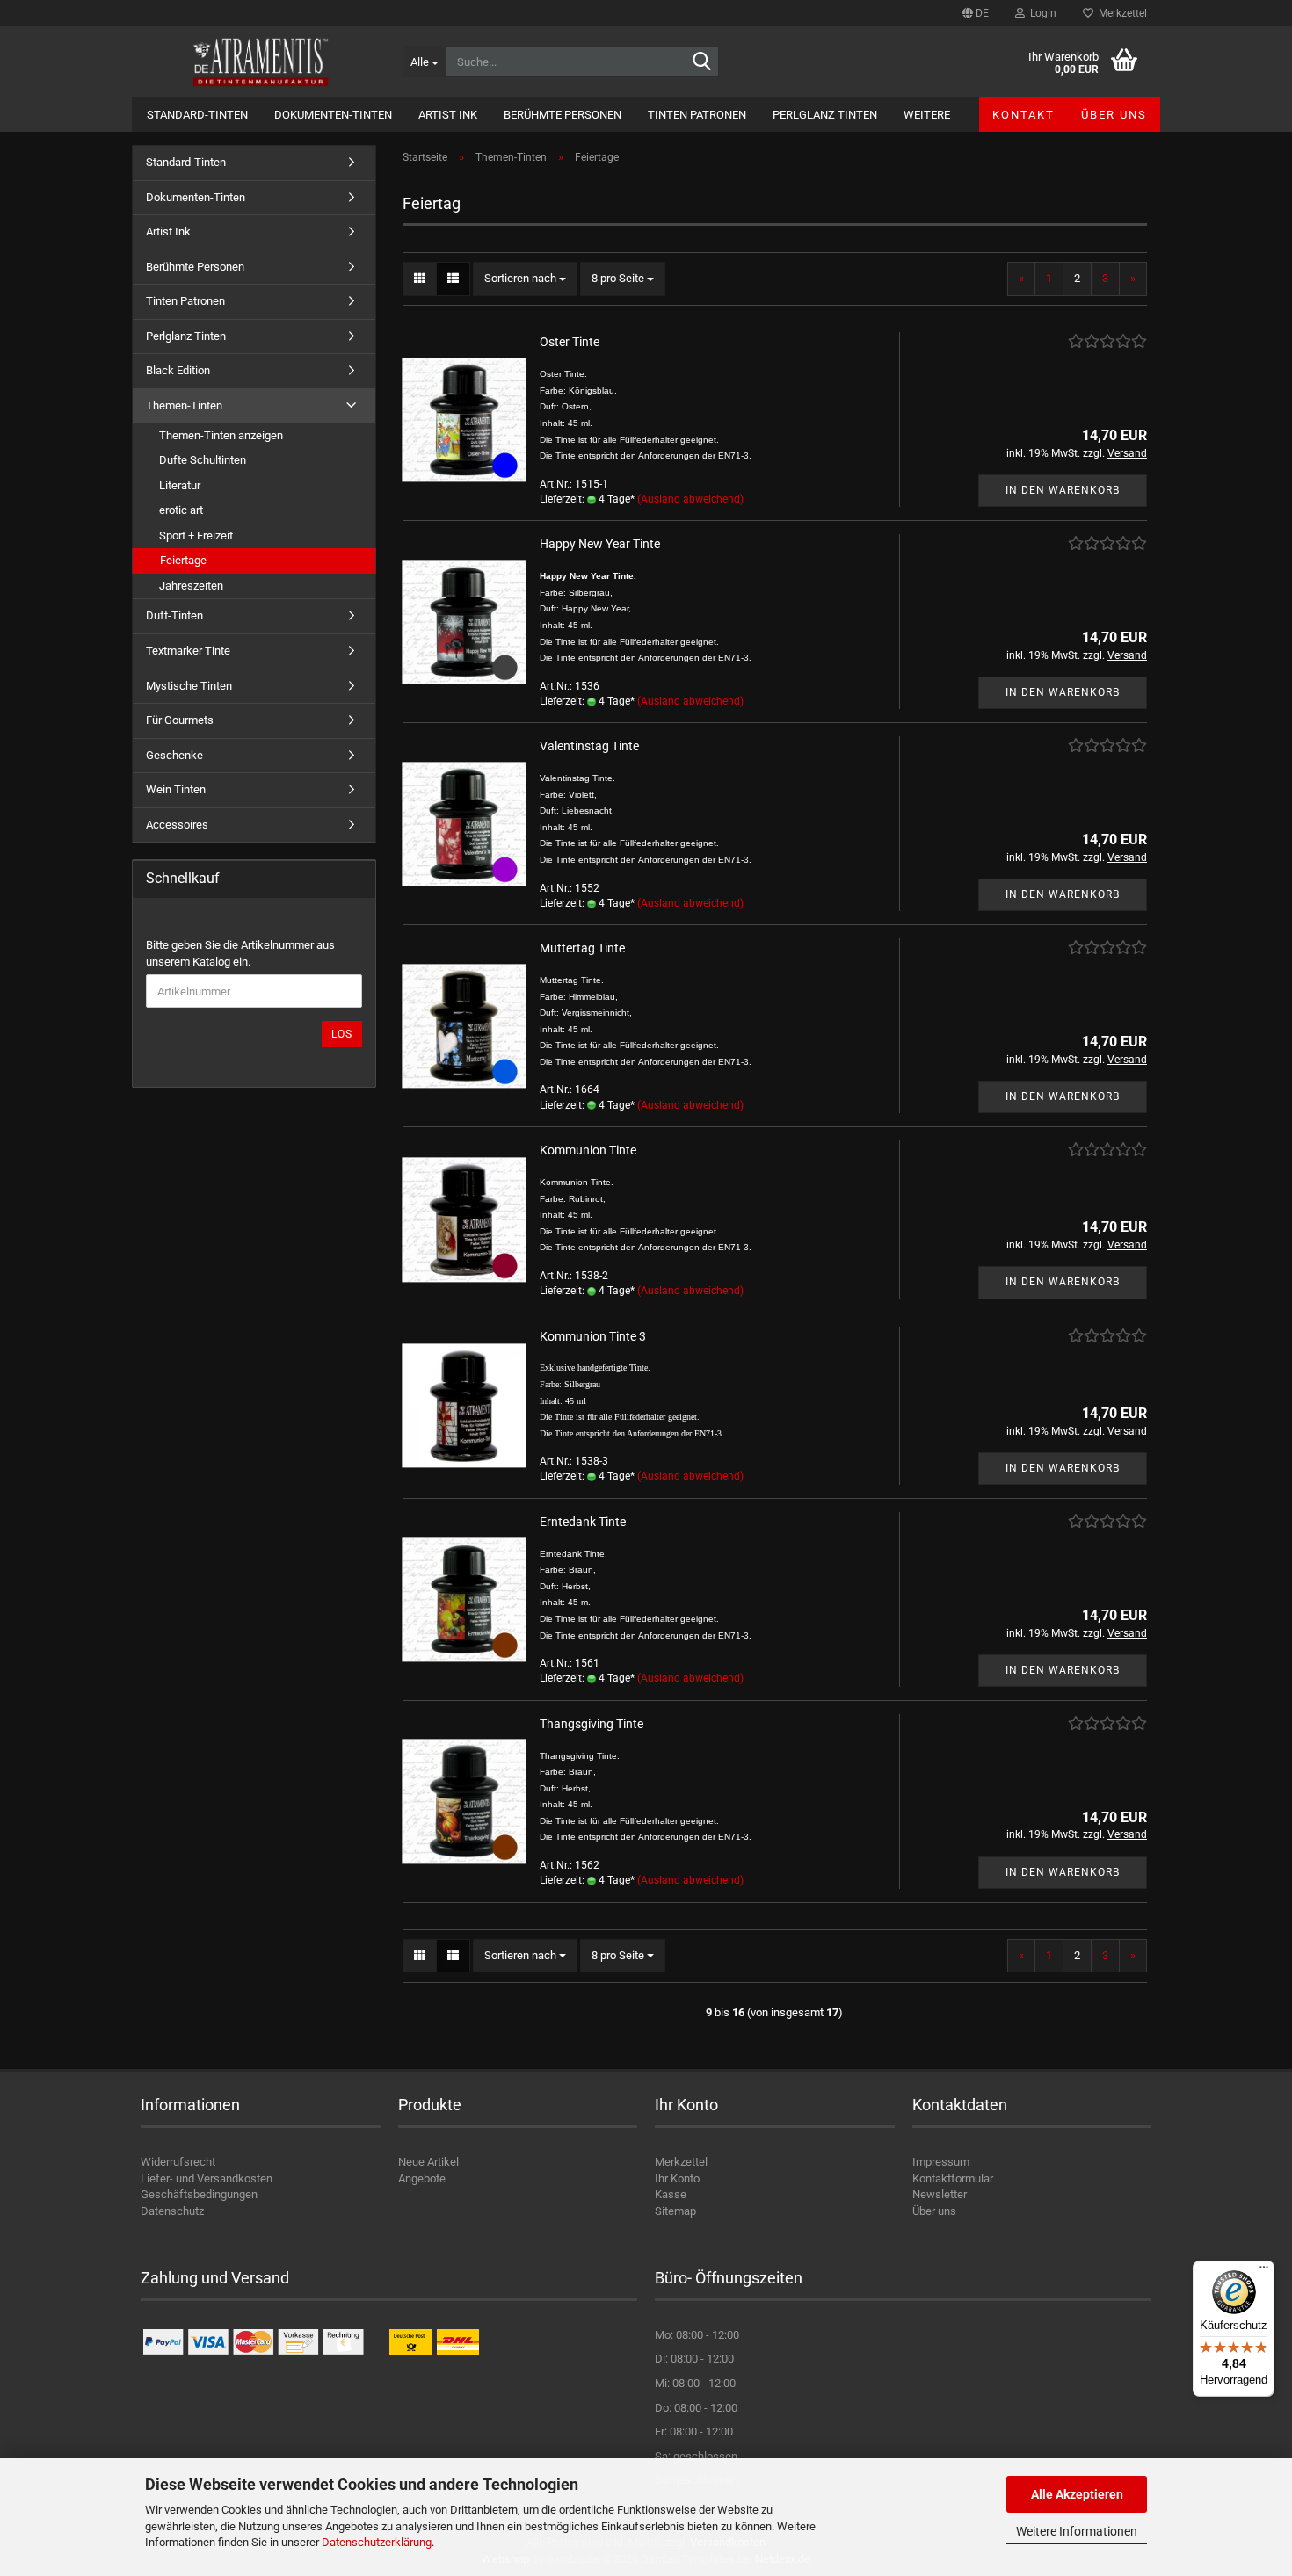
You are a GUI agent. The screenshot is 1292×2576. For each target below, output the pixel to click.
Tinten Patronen (697, 115)
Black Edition (178, 370)
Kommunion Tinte (588, 1150)
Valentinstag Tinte (589, 746)
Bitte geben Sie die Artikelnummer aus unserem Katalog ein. (240, 953)
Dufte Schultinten (203, 460)
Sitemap (675, 2211)
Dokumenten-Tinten (333, 115)
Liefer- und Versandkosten (207, 2178)
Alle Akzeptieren (1077, 2494)
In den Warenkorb (1063, 490)
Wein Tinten (176, 789)
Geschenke (174, 755)
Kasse (671, 2194)
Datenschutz (172, 2211)
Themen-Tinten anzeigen (221, 435)
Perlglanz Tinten (825, 115)
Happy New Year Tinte (600, 544)
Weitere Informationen (1077, 2531)
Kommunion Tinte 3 (593, 1336)
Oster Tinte (570, 342)
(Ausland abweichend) (690, 499)
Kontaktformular (953, 2178)
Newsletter (940, 2194)
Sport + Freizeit (196, 535)
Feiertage (183, 560)
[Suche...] (702, 62)
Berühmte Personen (563, 115)
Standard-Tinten (197, 115)
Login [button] (1041, 13)
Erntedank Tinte (583, 1522)
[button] (976, 13)
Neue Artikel (428, 2162)
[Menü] (1264, 2271)
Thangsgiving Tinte (592, 1724)
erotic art (181, 510)
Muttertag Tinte (582, 948)
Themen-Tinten (184, 405)
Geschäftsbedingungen (199, 2194)
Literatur (180, 485)
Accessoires (177, 825)
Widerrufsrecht (178, 2162)
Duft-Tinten (174, 615)
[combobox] (525, 279)
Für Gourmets (180, 720)
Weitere (927, 115)
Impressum (941, 2162)
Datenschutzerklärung (377, 2542)
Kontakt (1023, 115)
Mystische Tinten (189, 686)
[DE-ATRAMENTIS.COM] (261, 62)
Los (342, 1034)
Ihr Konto (677, 2178)
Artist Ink (448, 115)
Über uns (1114, 115)
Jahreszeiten (191, 586)
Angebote (422, 2178)
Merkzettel (1120, 13)
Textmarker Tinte (188, 651)
